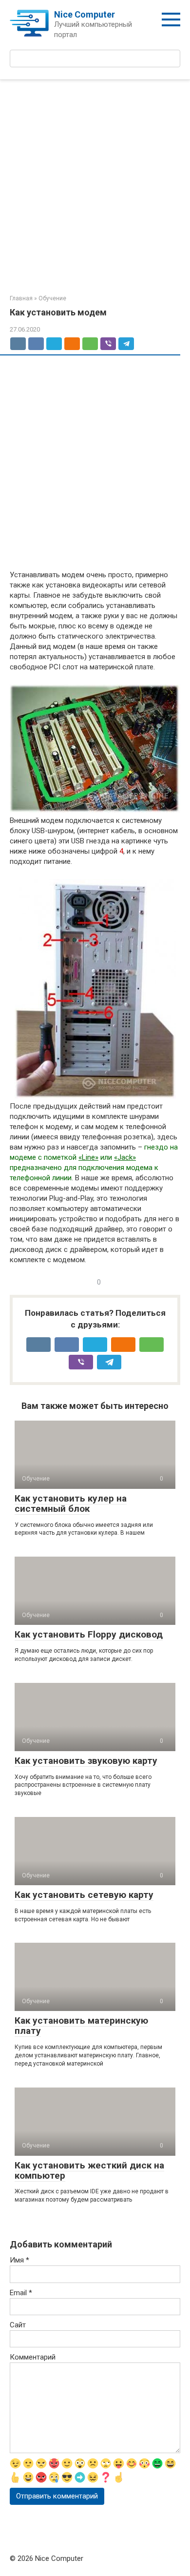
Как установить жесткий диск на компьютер (89, 2170)
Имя (19, 2260)
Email (21, 2293)
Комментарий (33, 2357)
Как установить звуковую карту (86, 1761)
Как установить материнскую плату (81, 2026)
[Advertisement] (95, 190)
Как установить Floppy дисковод (89, 1634)
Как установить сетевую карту (84, 1895)
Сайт (18, 2325)
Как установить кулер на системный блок (71, 1503)
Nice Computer (85, 14)
